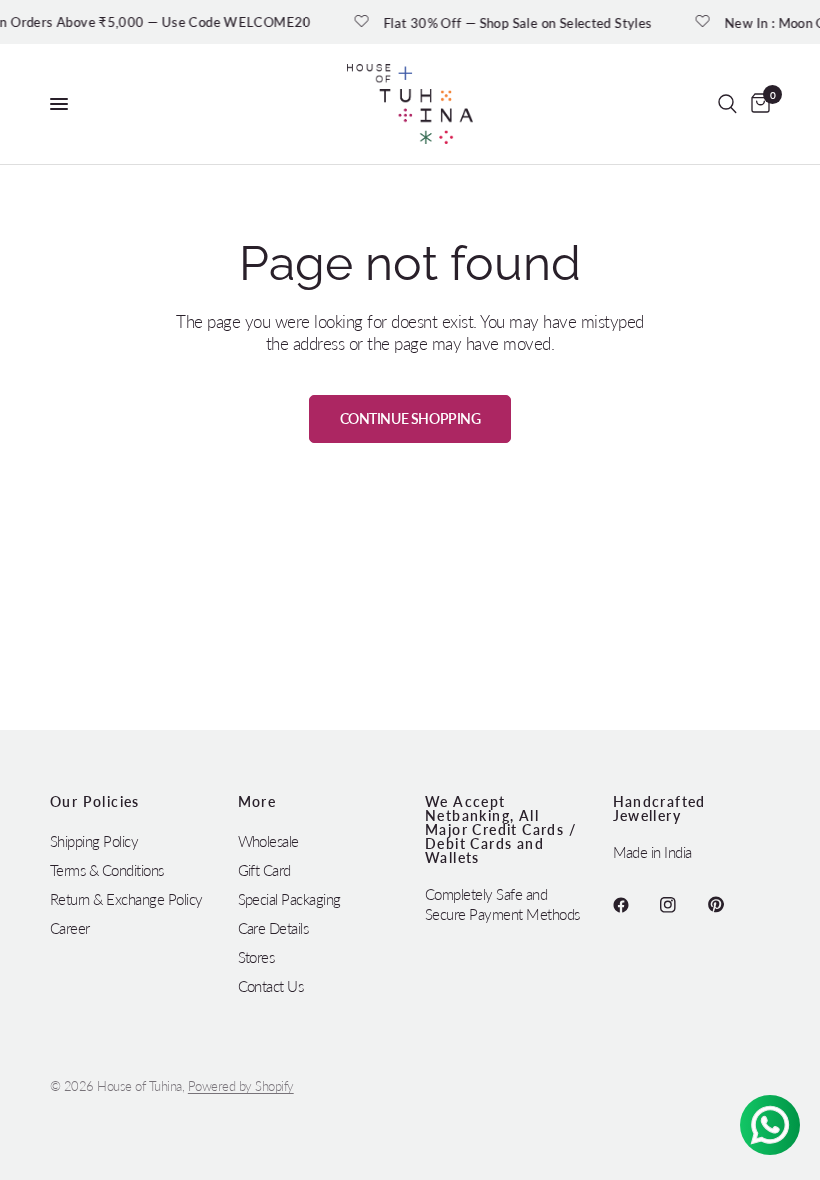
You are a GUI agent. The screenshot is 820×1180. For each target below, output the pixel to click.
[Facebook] (635, 905)
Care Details (273, 928)
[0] (757, 104)
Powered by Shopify (241, 1086)
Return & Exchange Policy (126, 899)
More (257, 802)
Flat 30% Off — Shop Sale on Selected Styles (525, 22)
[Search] (727, 104)
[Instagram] (682, 905)
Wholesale (268, 841)
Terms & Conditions (107, 870)
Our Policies (95, 802)
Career (70, 928)
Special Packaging (289, 899)
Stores (256, 957)
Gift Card (264, 870)
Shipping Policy (94, 841)
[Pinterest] (730, 905)
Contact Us (271, 986)
